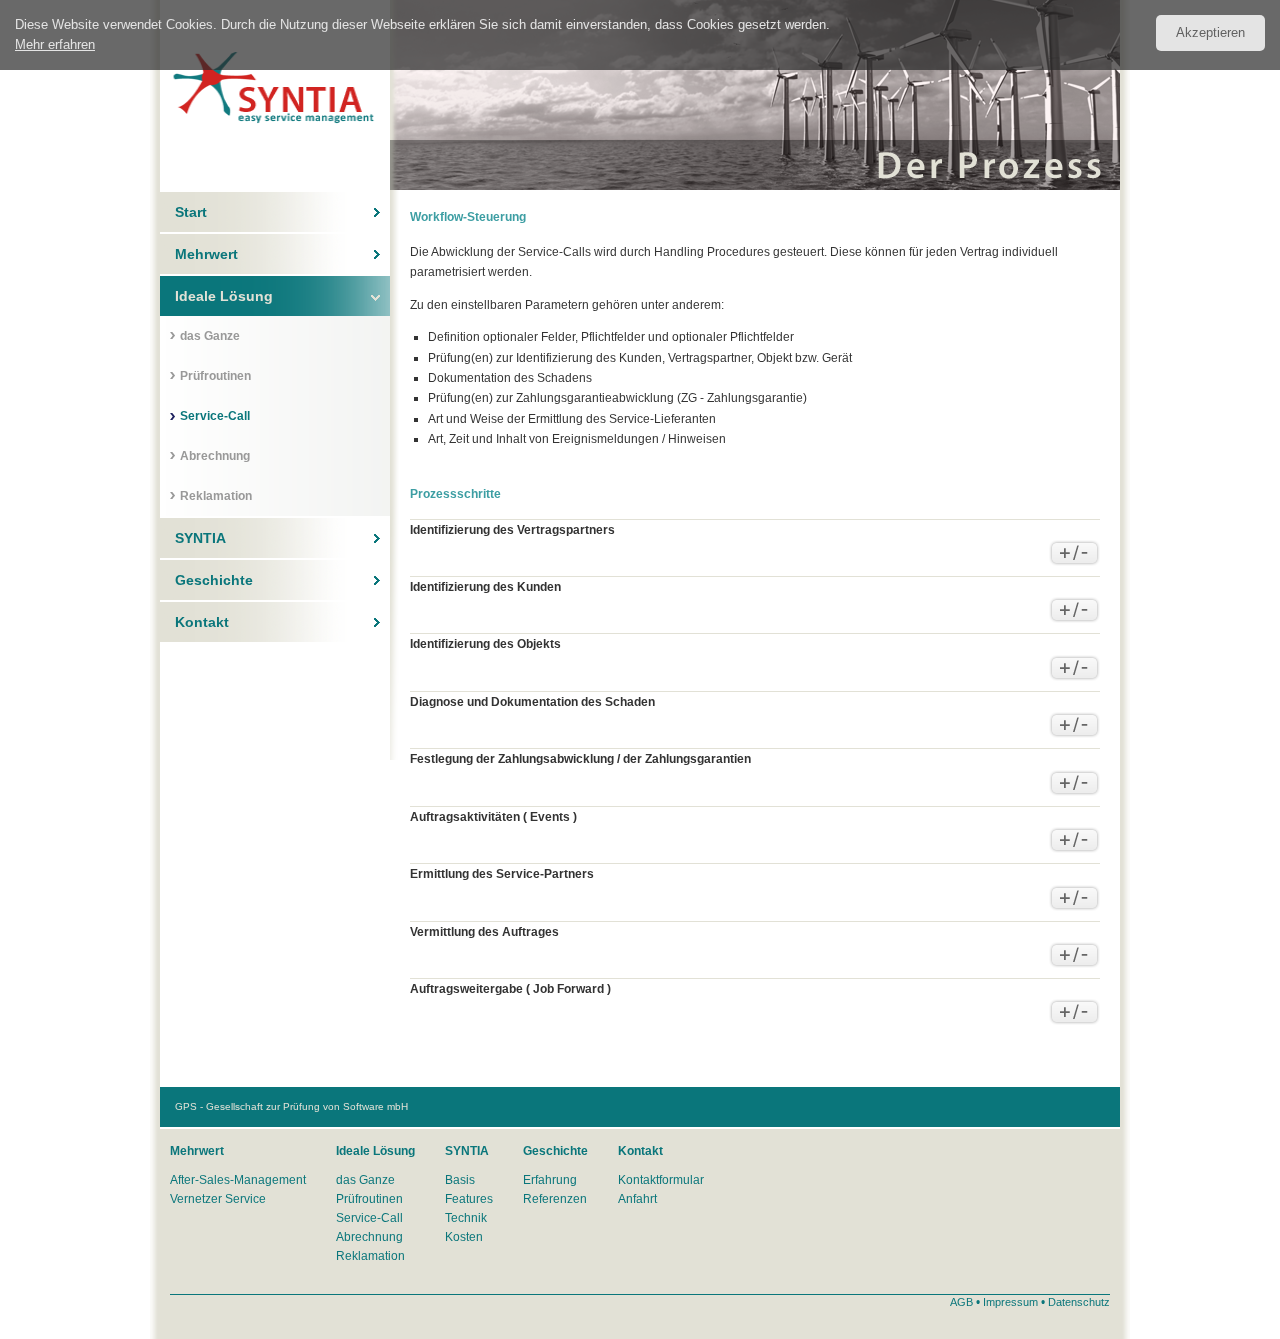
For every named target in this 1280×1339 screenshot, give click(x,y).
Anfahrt (637, 1199)
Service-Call (215, 416)
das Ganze (210, 336)
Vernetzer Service (218, 1199)
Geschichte (214, 580)
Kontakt (202, 622)
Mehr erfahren (55, 44)
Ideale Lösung (224, 296)
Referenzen (555, 1199)
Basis (460, 1180)
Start (191, 212)
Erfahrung (550, 1180)
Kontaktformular (661, 1180)
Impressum (1010, 1302)
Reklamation (216, 496)
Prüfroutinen (215, 376)
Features (469, 1199)
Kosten (464, 1237)
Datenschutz (1079, 1302)
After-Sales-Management (238, 1180)
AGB (961, 1302)
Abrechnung (215, 456)
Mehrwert (206, 254)
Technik (466, 1218)
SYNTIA (200, 538)
